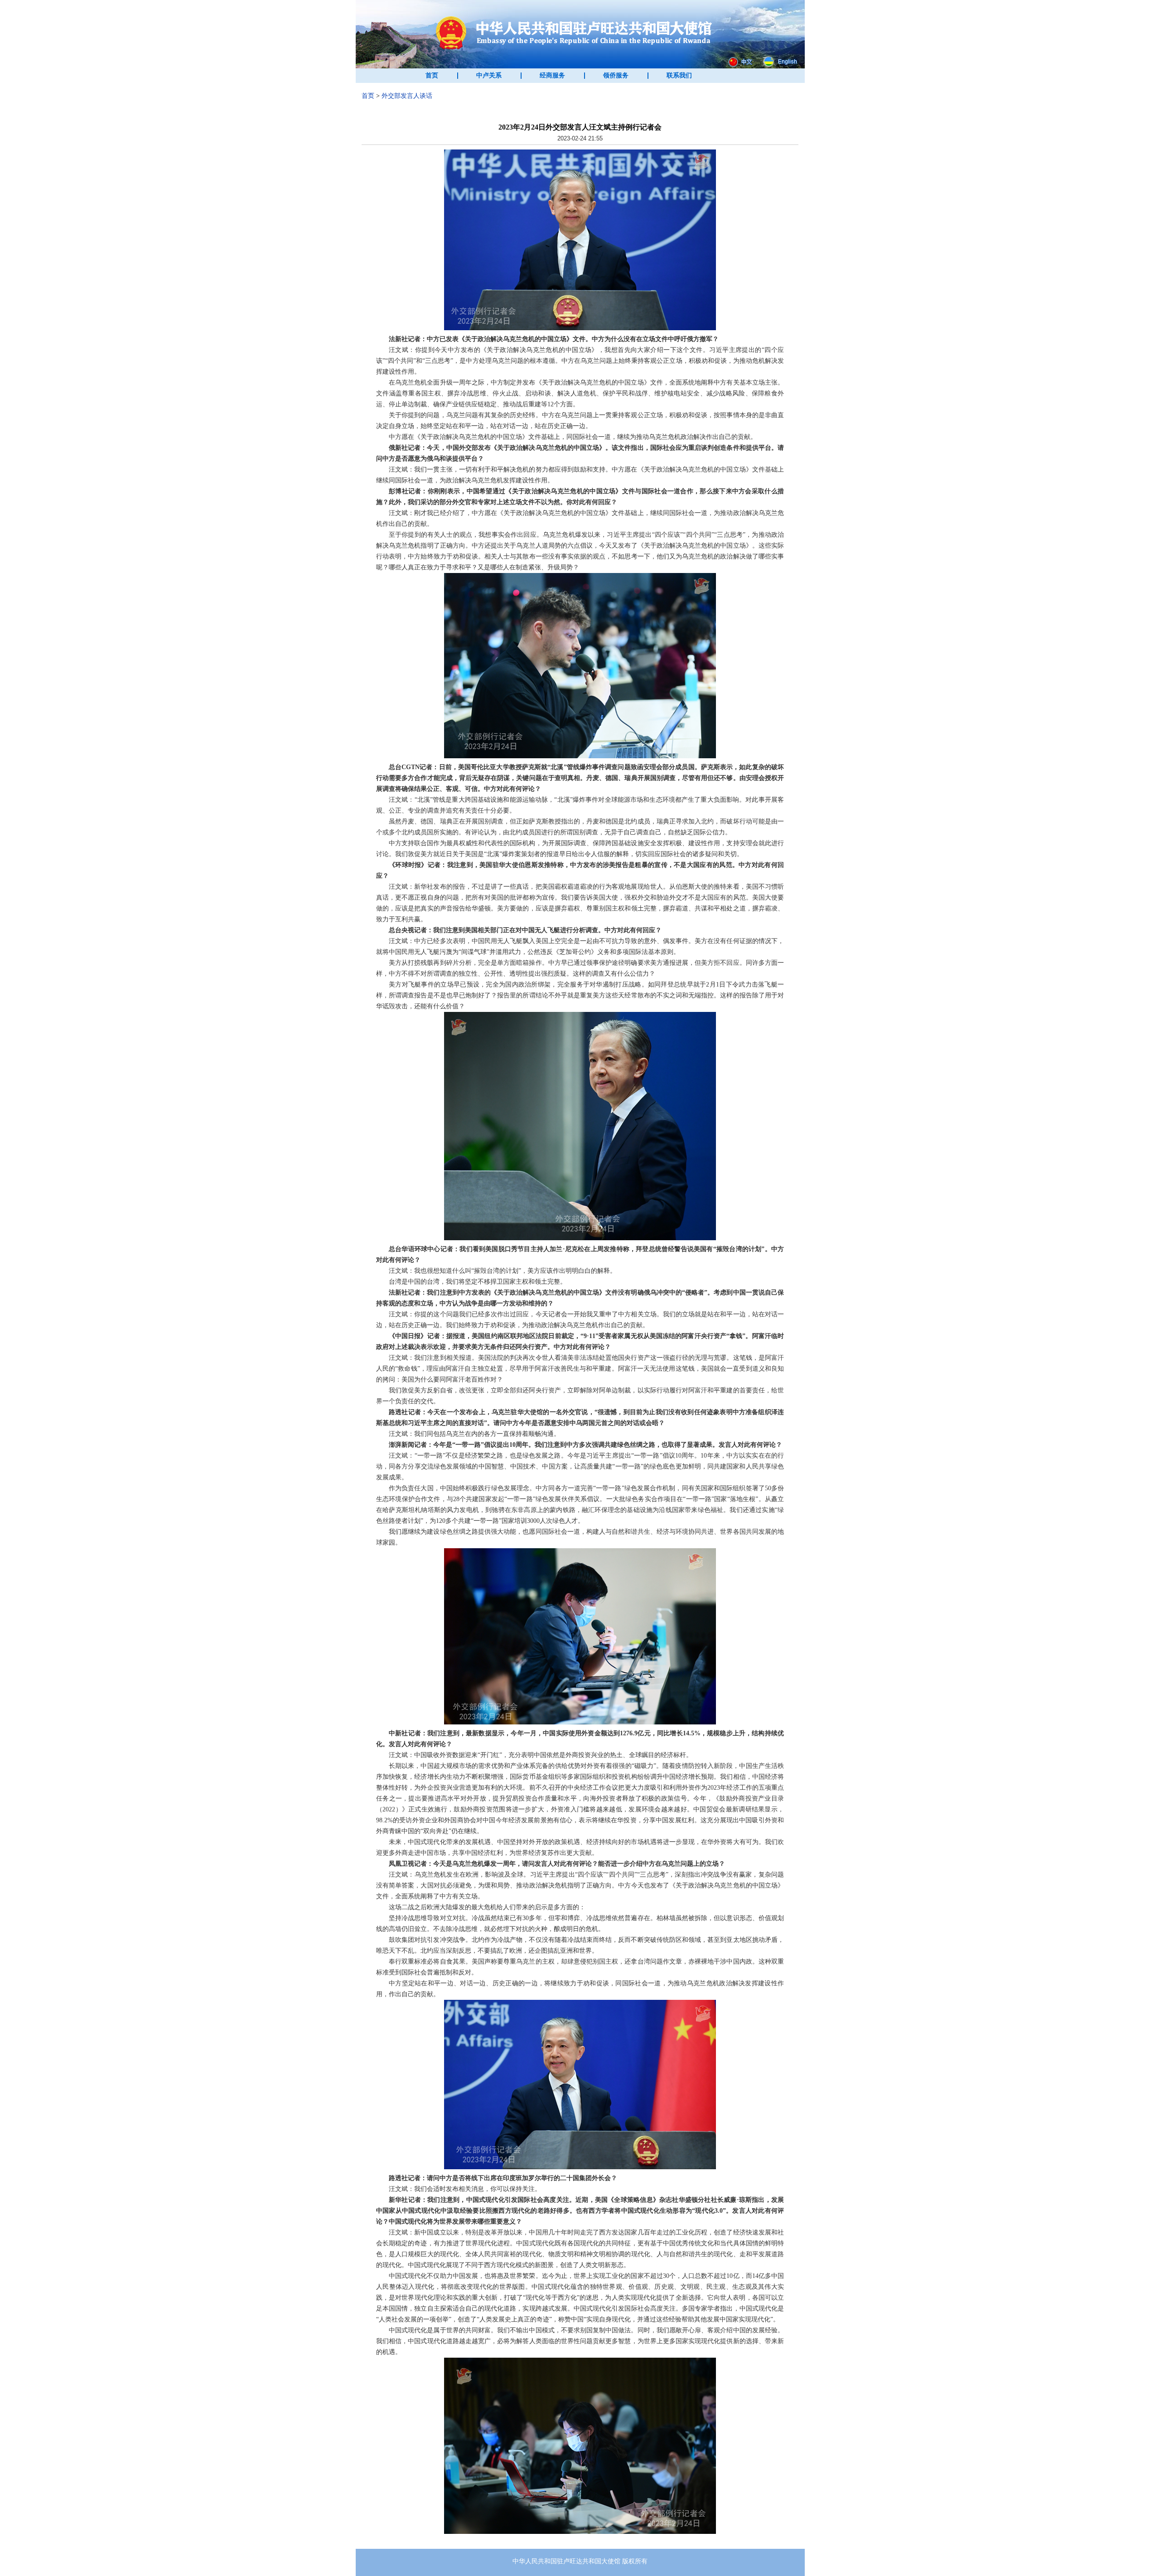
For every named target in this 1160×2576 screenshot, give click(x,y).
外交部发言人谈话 (407, 96)
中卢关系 (489, 75)
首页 (432, 75)
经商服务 (552, 75)
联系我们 (679, 75)
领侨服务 (616, 75)
